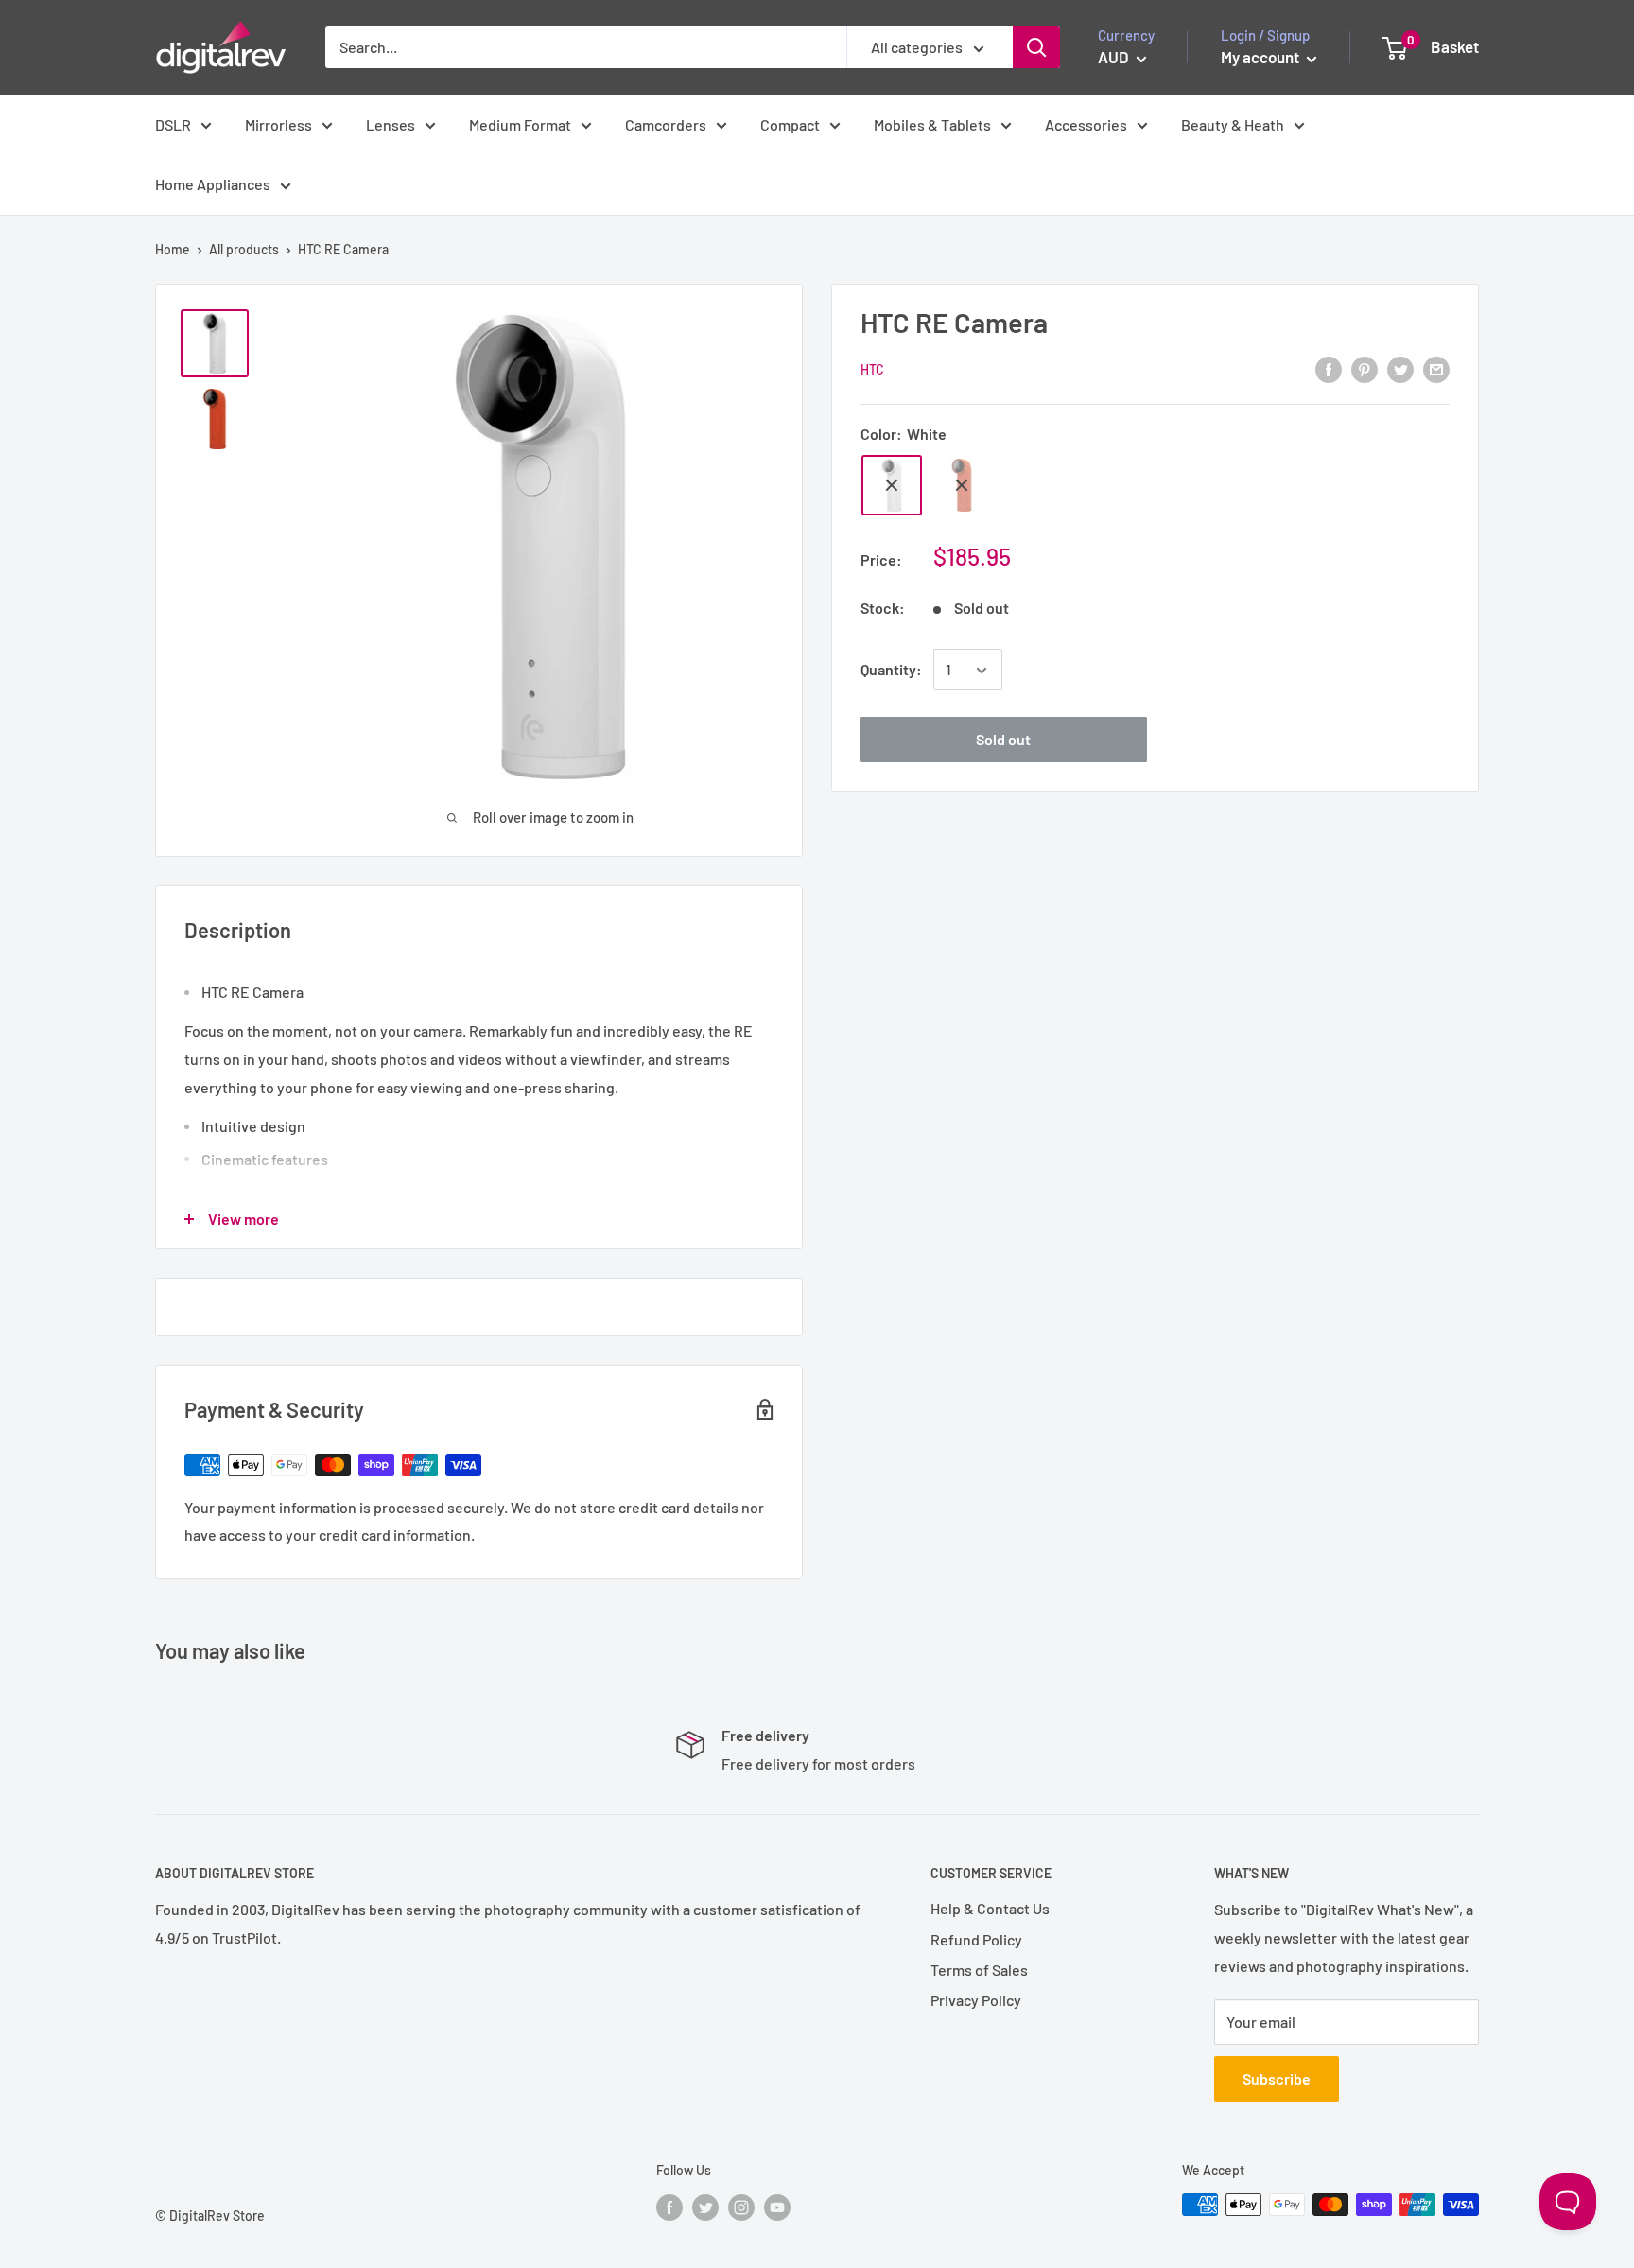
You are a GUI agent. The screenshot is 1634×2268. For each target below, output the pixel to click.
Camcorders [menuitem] (666, 124)
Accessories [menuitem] (1086, 124)
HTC (872, 370)
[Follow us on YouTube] (777, 2207)
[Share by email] (1436, 368)
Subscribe (1277, 2078)
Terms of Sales (979, 1970)
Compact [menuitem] (790, 124)
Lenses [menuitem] (391, 124)
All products (244, 249)
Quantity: (891, 670)
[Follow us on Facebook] (669, 2207)
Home (173, 249)
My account (1261, 57)
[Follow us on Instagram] (741, 2207)
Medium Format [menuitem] (520, 124)
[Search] (1036, 47)
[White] (892, 485)
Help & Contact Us (990, 1908)
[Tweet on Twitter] (1400, 368)
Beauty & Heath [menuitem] (1233, 124)
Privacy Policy (976, 2000)
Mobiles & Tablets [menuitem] (932, 124)
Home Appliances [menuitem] (213, 184)
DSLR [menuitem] (173, 124)
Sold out (1003, 740)
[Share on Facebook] (1329, 368)
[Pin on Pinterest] (1365, 368)
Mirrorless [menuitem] (278, 124)
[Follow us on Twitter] (705, 2207)
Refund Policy (976, 1939)
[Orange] (962, 485)
